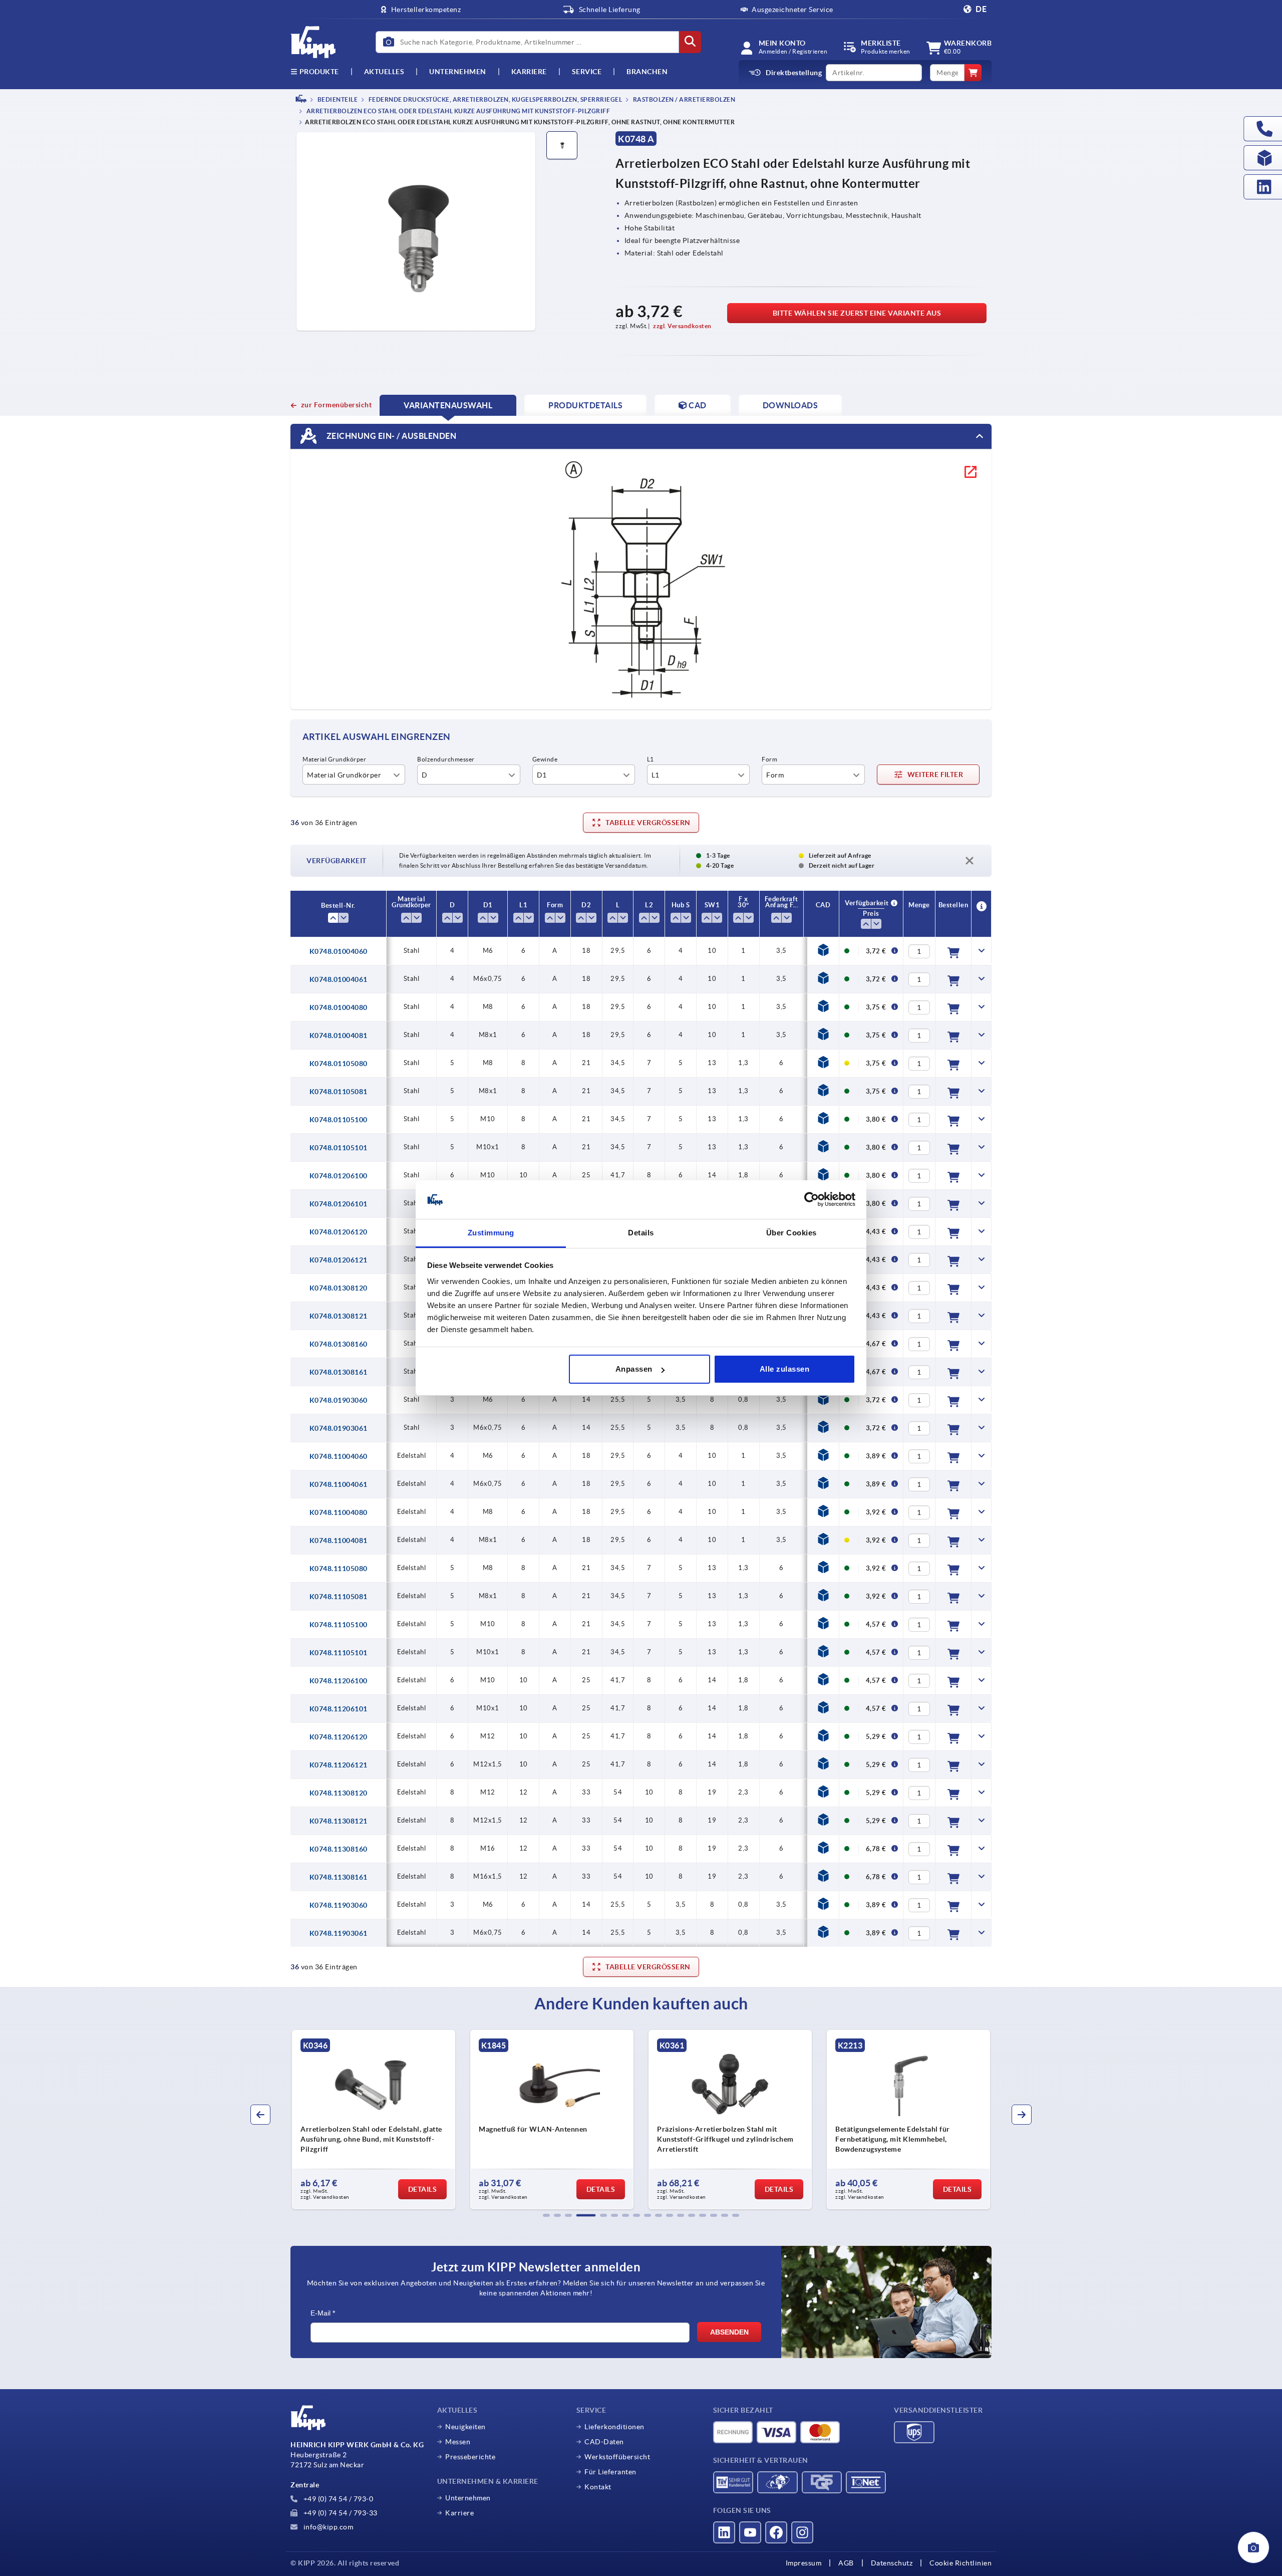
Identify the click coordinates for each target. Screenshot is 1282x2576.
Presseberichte (470, 2457)
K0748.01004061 (339, 979)
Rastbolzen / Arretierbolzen (683, 99)
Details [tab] (641, 1233)
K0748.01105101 (339, 1148)
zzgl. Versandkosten (682, 326)
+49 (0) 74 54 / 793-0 (337, 2499)
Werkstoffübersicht (617, 2457)
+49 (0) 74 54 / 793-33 (340, 2513)
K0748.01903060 (339, 1400)
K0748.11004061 (339, 1484)
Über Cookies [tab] (791, 1233)
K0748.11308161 (339, 1877)
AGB (846, 2563)
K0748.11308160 (339, 1849)
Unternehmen (458, 72)
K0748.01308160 (339, 1344)
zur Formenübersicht (336, 405)
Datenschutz (892, 2563)
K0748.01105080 (339, 1064)
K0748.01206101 (339, 1204)
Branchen (647, 72)
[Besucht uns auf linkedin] (724, 2532)
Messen (458, 2442)
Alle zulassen (785, 1369)
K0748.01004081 (339, 1036)
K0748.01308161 (339, 1372)
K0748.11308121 (339, 1821)
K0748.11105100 (339, 1625)
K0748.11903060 (339, 1905)
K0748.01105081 (339, 1092)
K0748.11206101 (339, 1709)
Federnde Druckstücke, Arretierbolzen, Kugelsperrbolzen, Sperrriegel (495, 99)
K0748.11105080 (339, 1569)
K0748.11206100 (339, 1681)
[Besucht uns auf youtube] (750, 2532)
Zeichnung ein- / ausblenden (390, 436)
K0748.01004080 (339, 1007)
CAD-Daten (604, 2442)
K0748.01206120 (339, 1232)
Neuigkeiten (465, 2427)
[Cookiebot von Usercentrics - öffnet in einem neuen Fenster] (812, 1200)
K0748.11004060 (339, 1456)
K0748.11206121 (339, 1765)
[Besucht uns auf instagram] (802, 2532)
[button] (546, 2215)
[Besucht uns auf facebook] (776, 2532)
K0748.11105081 (339, 1597)
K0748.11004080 (339, 1512)
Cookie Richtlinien (960, 2563)
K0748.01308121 (339, 1316)
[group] (374, 2120)
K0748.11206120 (339, 1737)
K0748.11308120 (339, 1793)
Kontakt (598, 2487)
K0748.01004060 (339, 951)
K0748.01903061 (339, 1428)
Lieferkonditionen (614, 2427)
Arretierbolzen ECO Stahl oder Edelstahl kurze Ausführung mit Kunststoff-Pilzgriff (457, 111)
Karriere (529, 72)
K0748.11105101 (339, 1653)
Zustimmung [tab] (491, 1233)
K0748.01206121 (339, 1260)
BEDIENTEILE (337, 99)
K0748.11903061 (339, 1933)
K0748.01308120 (339, 1288)
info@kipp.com (327, 2527)
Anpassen (634, 1369)
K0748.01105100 (339, 1120)
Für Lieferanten (610, 2472)
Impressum (804, 2563)
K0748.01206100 (339, 1176)
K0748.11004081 (339, 1540)
